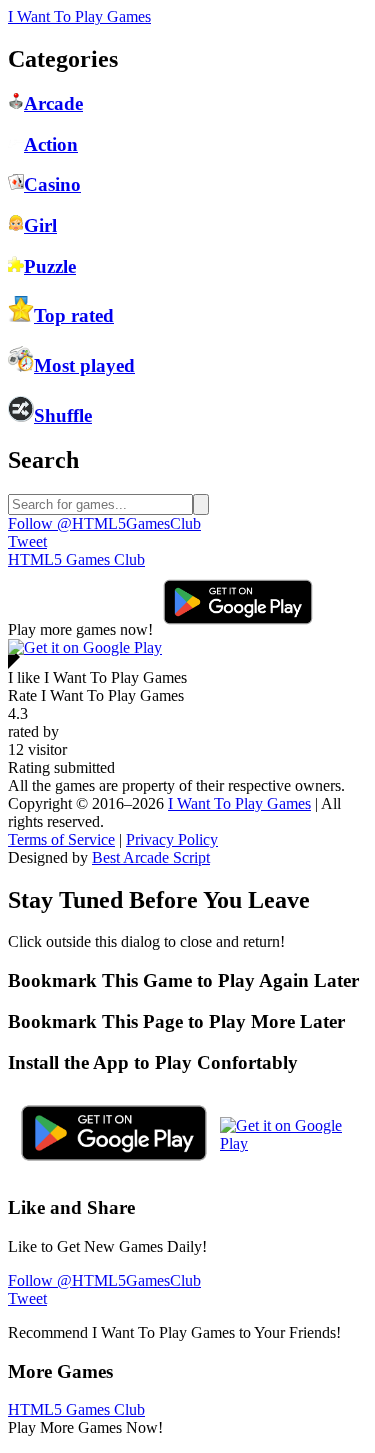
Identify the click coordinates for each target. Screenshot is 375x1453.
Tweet (27, 541)
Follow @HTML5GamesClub (104, 523)
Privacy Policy (172, 839)
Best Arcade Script (151, 857)
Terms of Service (61, 839)
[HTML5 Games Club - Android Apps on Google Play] (238, 629)
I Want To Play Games (79, 16)
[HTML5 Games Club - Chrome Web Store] (85, 647)
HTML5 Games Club (76, 559)
